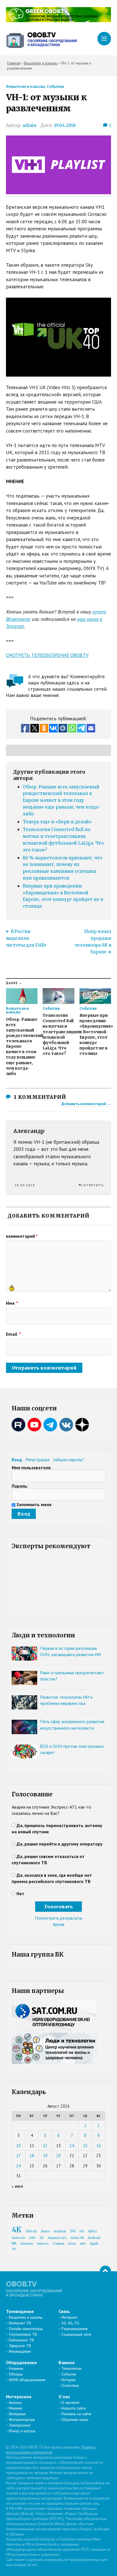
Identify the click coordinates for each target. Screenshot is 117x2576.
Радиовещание (75, 2329)
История (68, 2380)
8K (14, 2243)
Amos (45, 2231)
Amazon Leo (57, 2238)
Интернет (69, 2317)
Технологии (71, 2368)
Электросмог (20, 2425)
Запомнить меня (34, 1504)
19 (45, 2156)
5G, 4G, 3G (70, 2323)
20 (58, 2156)
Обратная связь (75, 2420)
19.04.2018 (65, 125)
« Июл (17, 2186)
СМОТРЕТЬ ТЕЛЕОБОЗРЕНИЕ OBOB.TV (47, 655)
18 (32, 2156)
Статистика (70, 2385)
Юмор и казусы (22, 2431)
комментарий (22, 1236)
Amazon (27, 2244)
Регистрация (37, 1460)
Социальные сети (76, 2334)
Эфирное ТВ (20, 2346)
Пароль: (20, 1486)
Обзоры (16, 2374)
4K (17, 2230)
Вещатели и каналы (25, 86)
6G (82, 2231)
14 (72, 2146)
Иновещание (20, 2351)
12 (45, 2146)
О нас (64, 2397)
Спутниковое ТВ (23, 2334)
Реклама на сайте (76, 2414)
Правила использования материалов (51, 2450)
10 (18, 2146)
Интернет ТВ (20, 2323)
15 (85, 2146)
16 (99, 2146)
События (55, 86)
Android (94, 2238)
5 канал (58, 2244)
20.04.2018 (25, 1185)
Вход (17, 1460)
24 (18, 2166)
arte (83, 2244)
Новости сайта (74, 2408)
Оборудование (21, 2362)
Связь (64, 2311)
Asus (72, 2244)
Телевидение (20, 2311)
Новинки (16, 2368)
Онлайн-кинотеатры (26, 2329)
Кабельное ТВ (21, 2340)
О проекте (70, 2402)
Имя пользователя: (32, 1467)
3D (42, 2238)
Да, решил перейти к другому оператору (59, 1844)
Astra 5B (77, 2238)
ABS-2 (92, 2231)
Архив (59, 1924)
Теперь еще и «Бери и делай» (57, 822)
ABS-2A (31, 2231)
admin (29, 125)
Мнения (15, 2408)
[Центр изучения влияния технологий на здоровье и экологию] (59, 20)
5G (73, 2231)
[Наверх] (105, 2271)
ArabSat (60, 2231)
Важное (67, 2362)
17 (18, 2156)
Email (13, 1334)
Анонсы (15, 2402)
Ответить (93, 1185)
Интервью (17, 2414)
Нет (20, 1894)
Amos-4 (43, 2244)
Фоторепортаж (22, 2420)
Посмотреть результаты (59, 1918)
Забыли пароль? (68, 1460)
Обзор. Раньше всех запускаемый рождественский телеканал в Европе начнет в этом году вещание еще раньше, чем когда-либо (62, 800)
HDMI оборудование (27, 2380)
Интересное (19, 2397)
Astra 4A (18, 2238)
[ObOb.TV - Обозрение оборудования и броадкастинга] (41, 39)
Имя (12, 1303)
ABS (32, 2238)
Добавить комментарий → (86, 1104)
